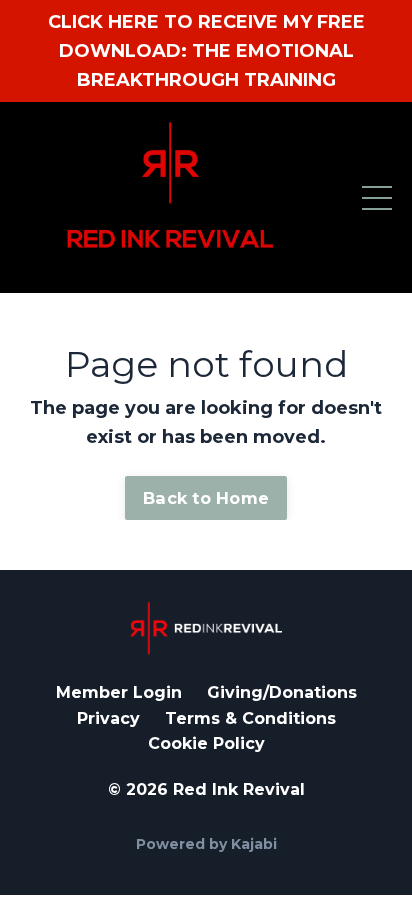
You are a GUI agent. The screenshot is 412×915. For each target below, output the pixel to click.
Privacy (108, 718)
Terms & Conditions (250, 718)
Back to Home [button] (206, 498)
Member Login (119, 692)
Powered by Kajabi (206, 844)
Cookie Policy (206, 743)
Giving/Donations (282, 692)
